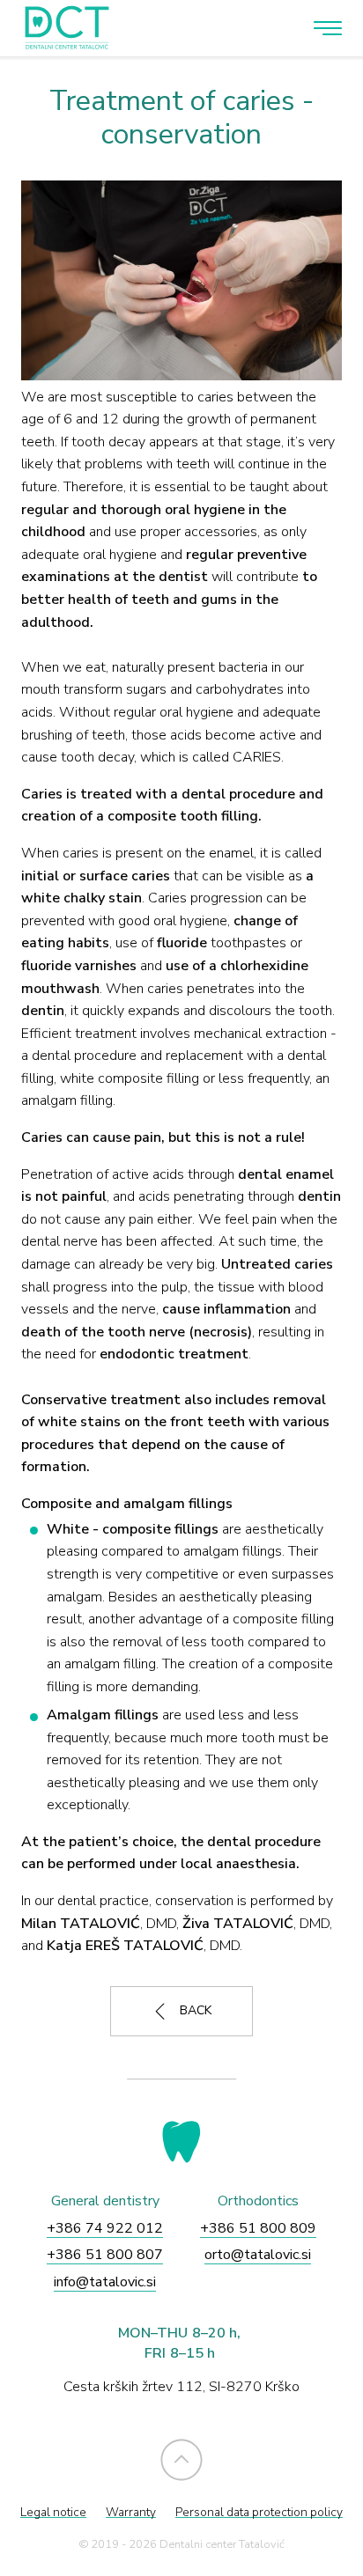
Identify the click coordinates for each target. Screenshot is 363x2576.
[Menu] (328, 28)
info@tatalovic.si (105, 2282)
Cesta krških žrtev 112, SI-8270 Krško (181, 2387)
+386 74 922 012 (105, 2228)
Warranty (131, 2512)
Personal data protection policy (259, 2512)
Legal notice (53, 2512)
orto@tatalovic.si (258, 2255)
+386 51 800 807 (105, 2255)
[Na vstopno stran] (63, 28)
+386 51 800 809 (258, 2228)
